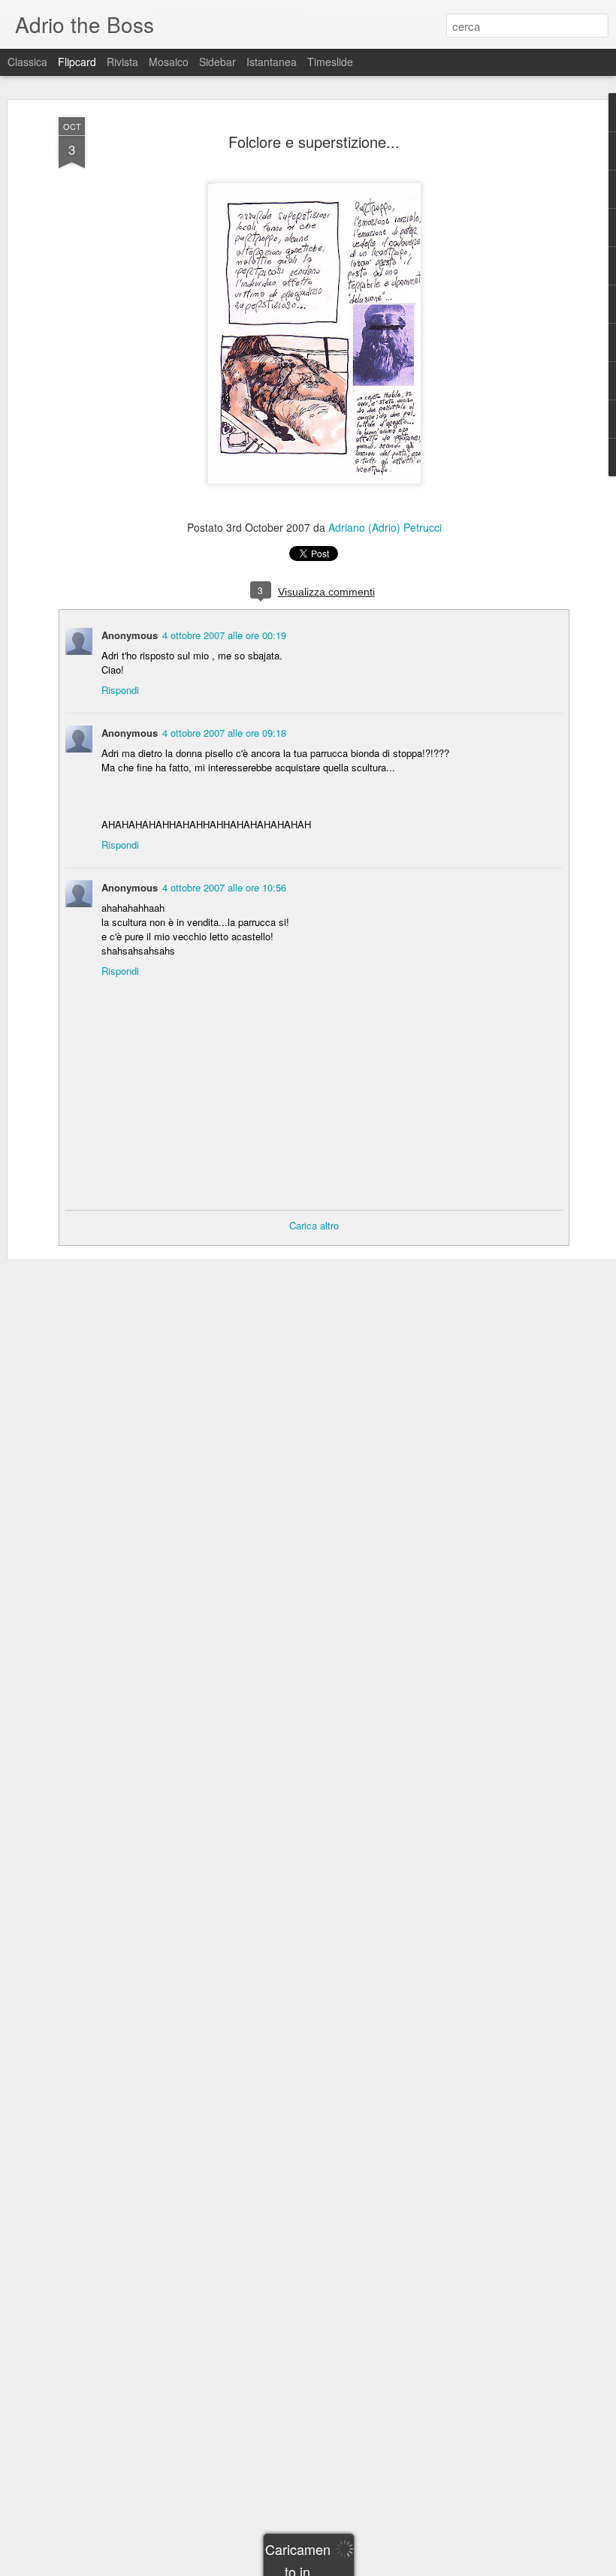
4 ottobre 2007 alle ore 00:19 (224, 635)
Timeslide (330, 62)
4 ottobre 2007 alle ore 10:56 (224, 887)
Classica (27, 62)
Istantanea (272, 62)
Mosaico (169, 62)
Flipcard (77, 62)
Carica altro (314, 1225)
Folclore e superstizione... (314, 142)
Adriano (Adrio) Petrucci (385, 527)
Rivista (122, 62)
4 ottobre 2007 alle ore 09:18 (224, 733)
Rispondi (120, 690)
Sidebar (217, 62)
